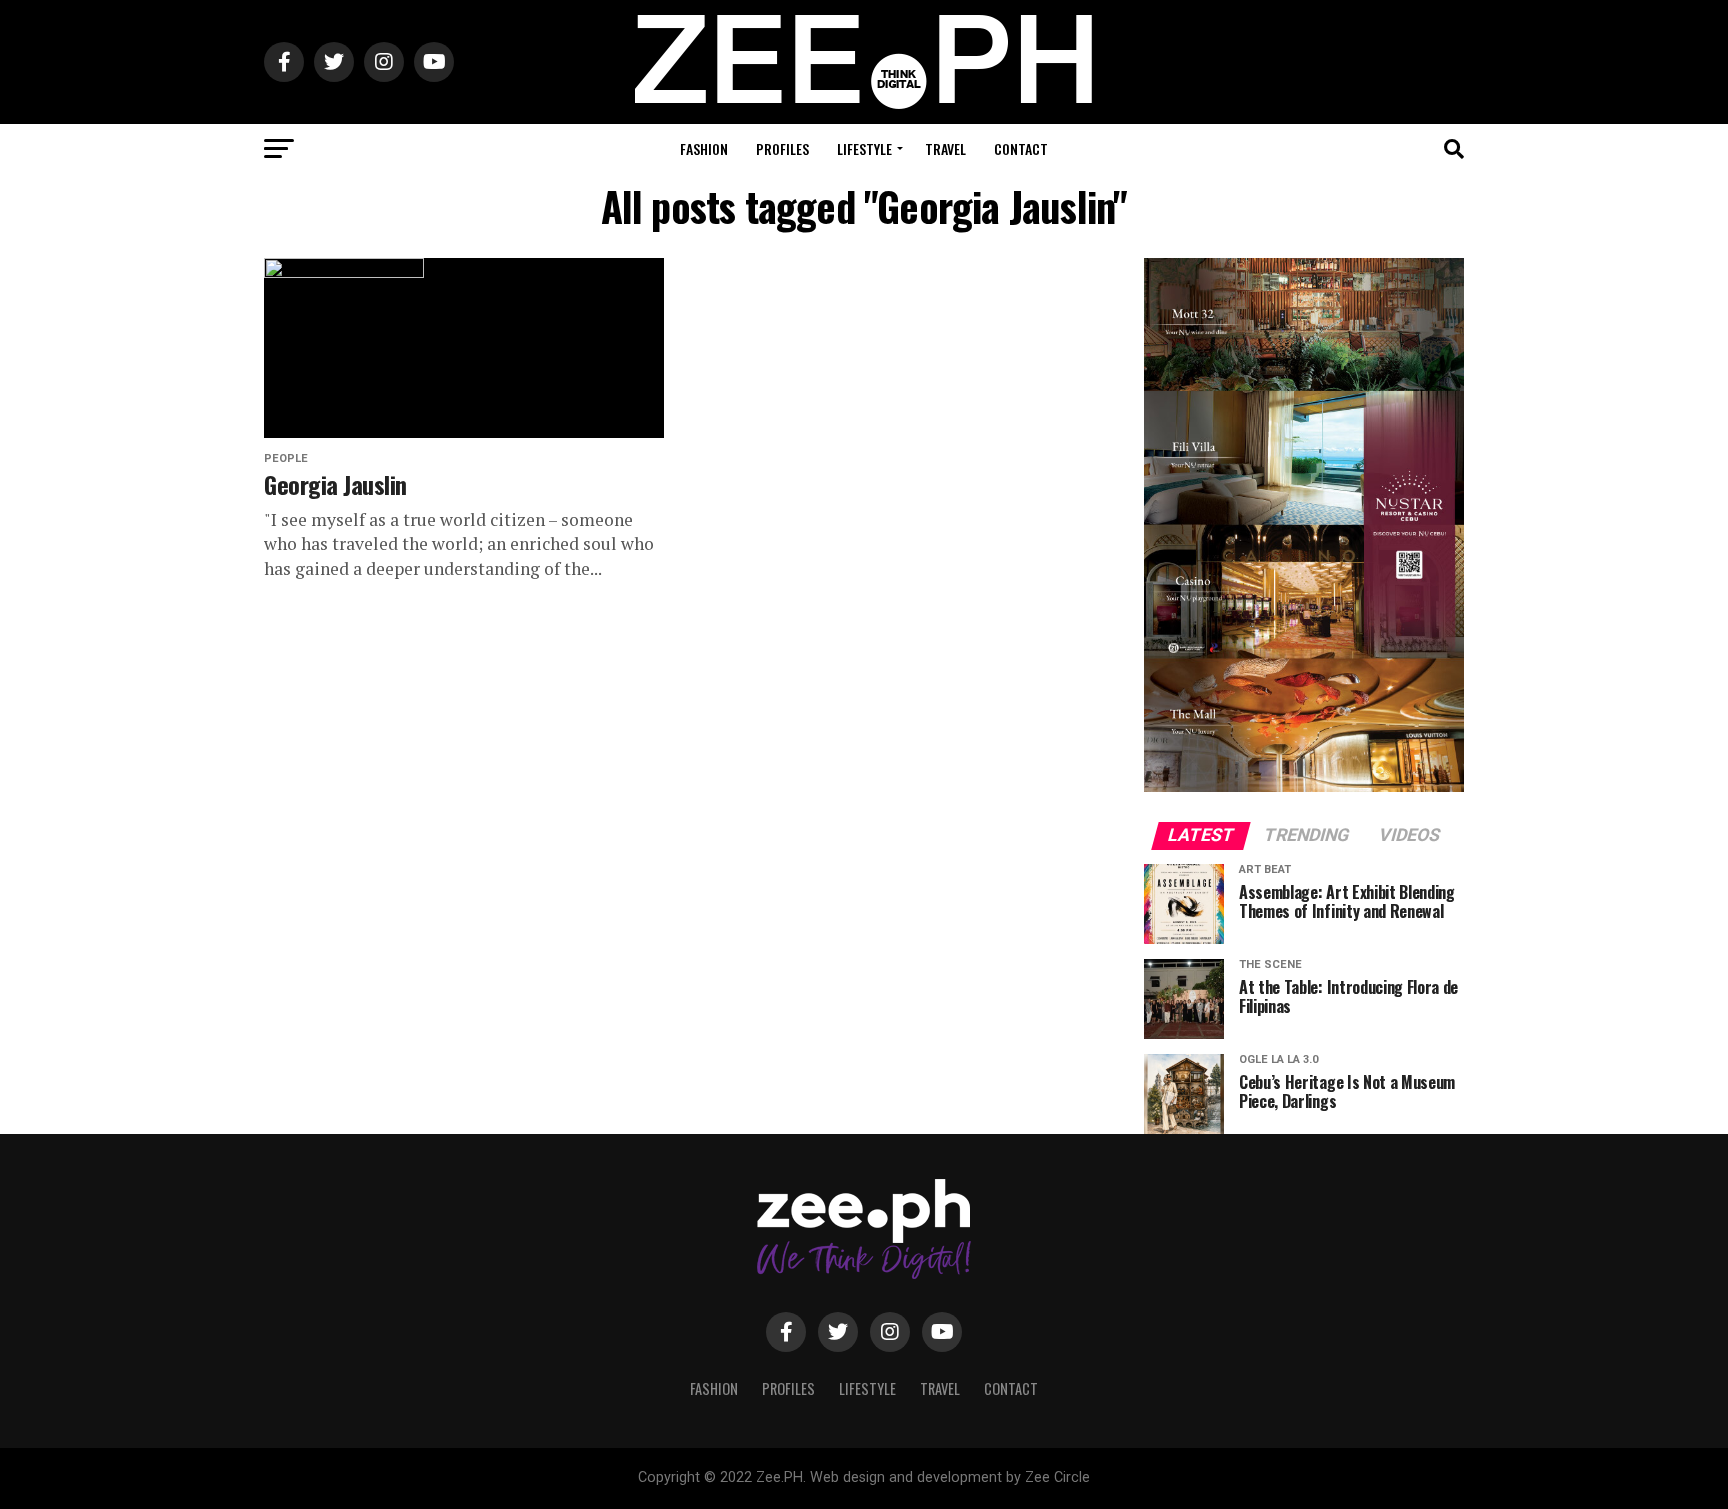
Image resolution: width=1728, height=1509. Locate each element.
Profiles (782, 148)
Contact (1021, 148)
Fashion (704, 148)
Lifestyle (864, 148)
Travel (945, 148)
